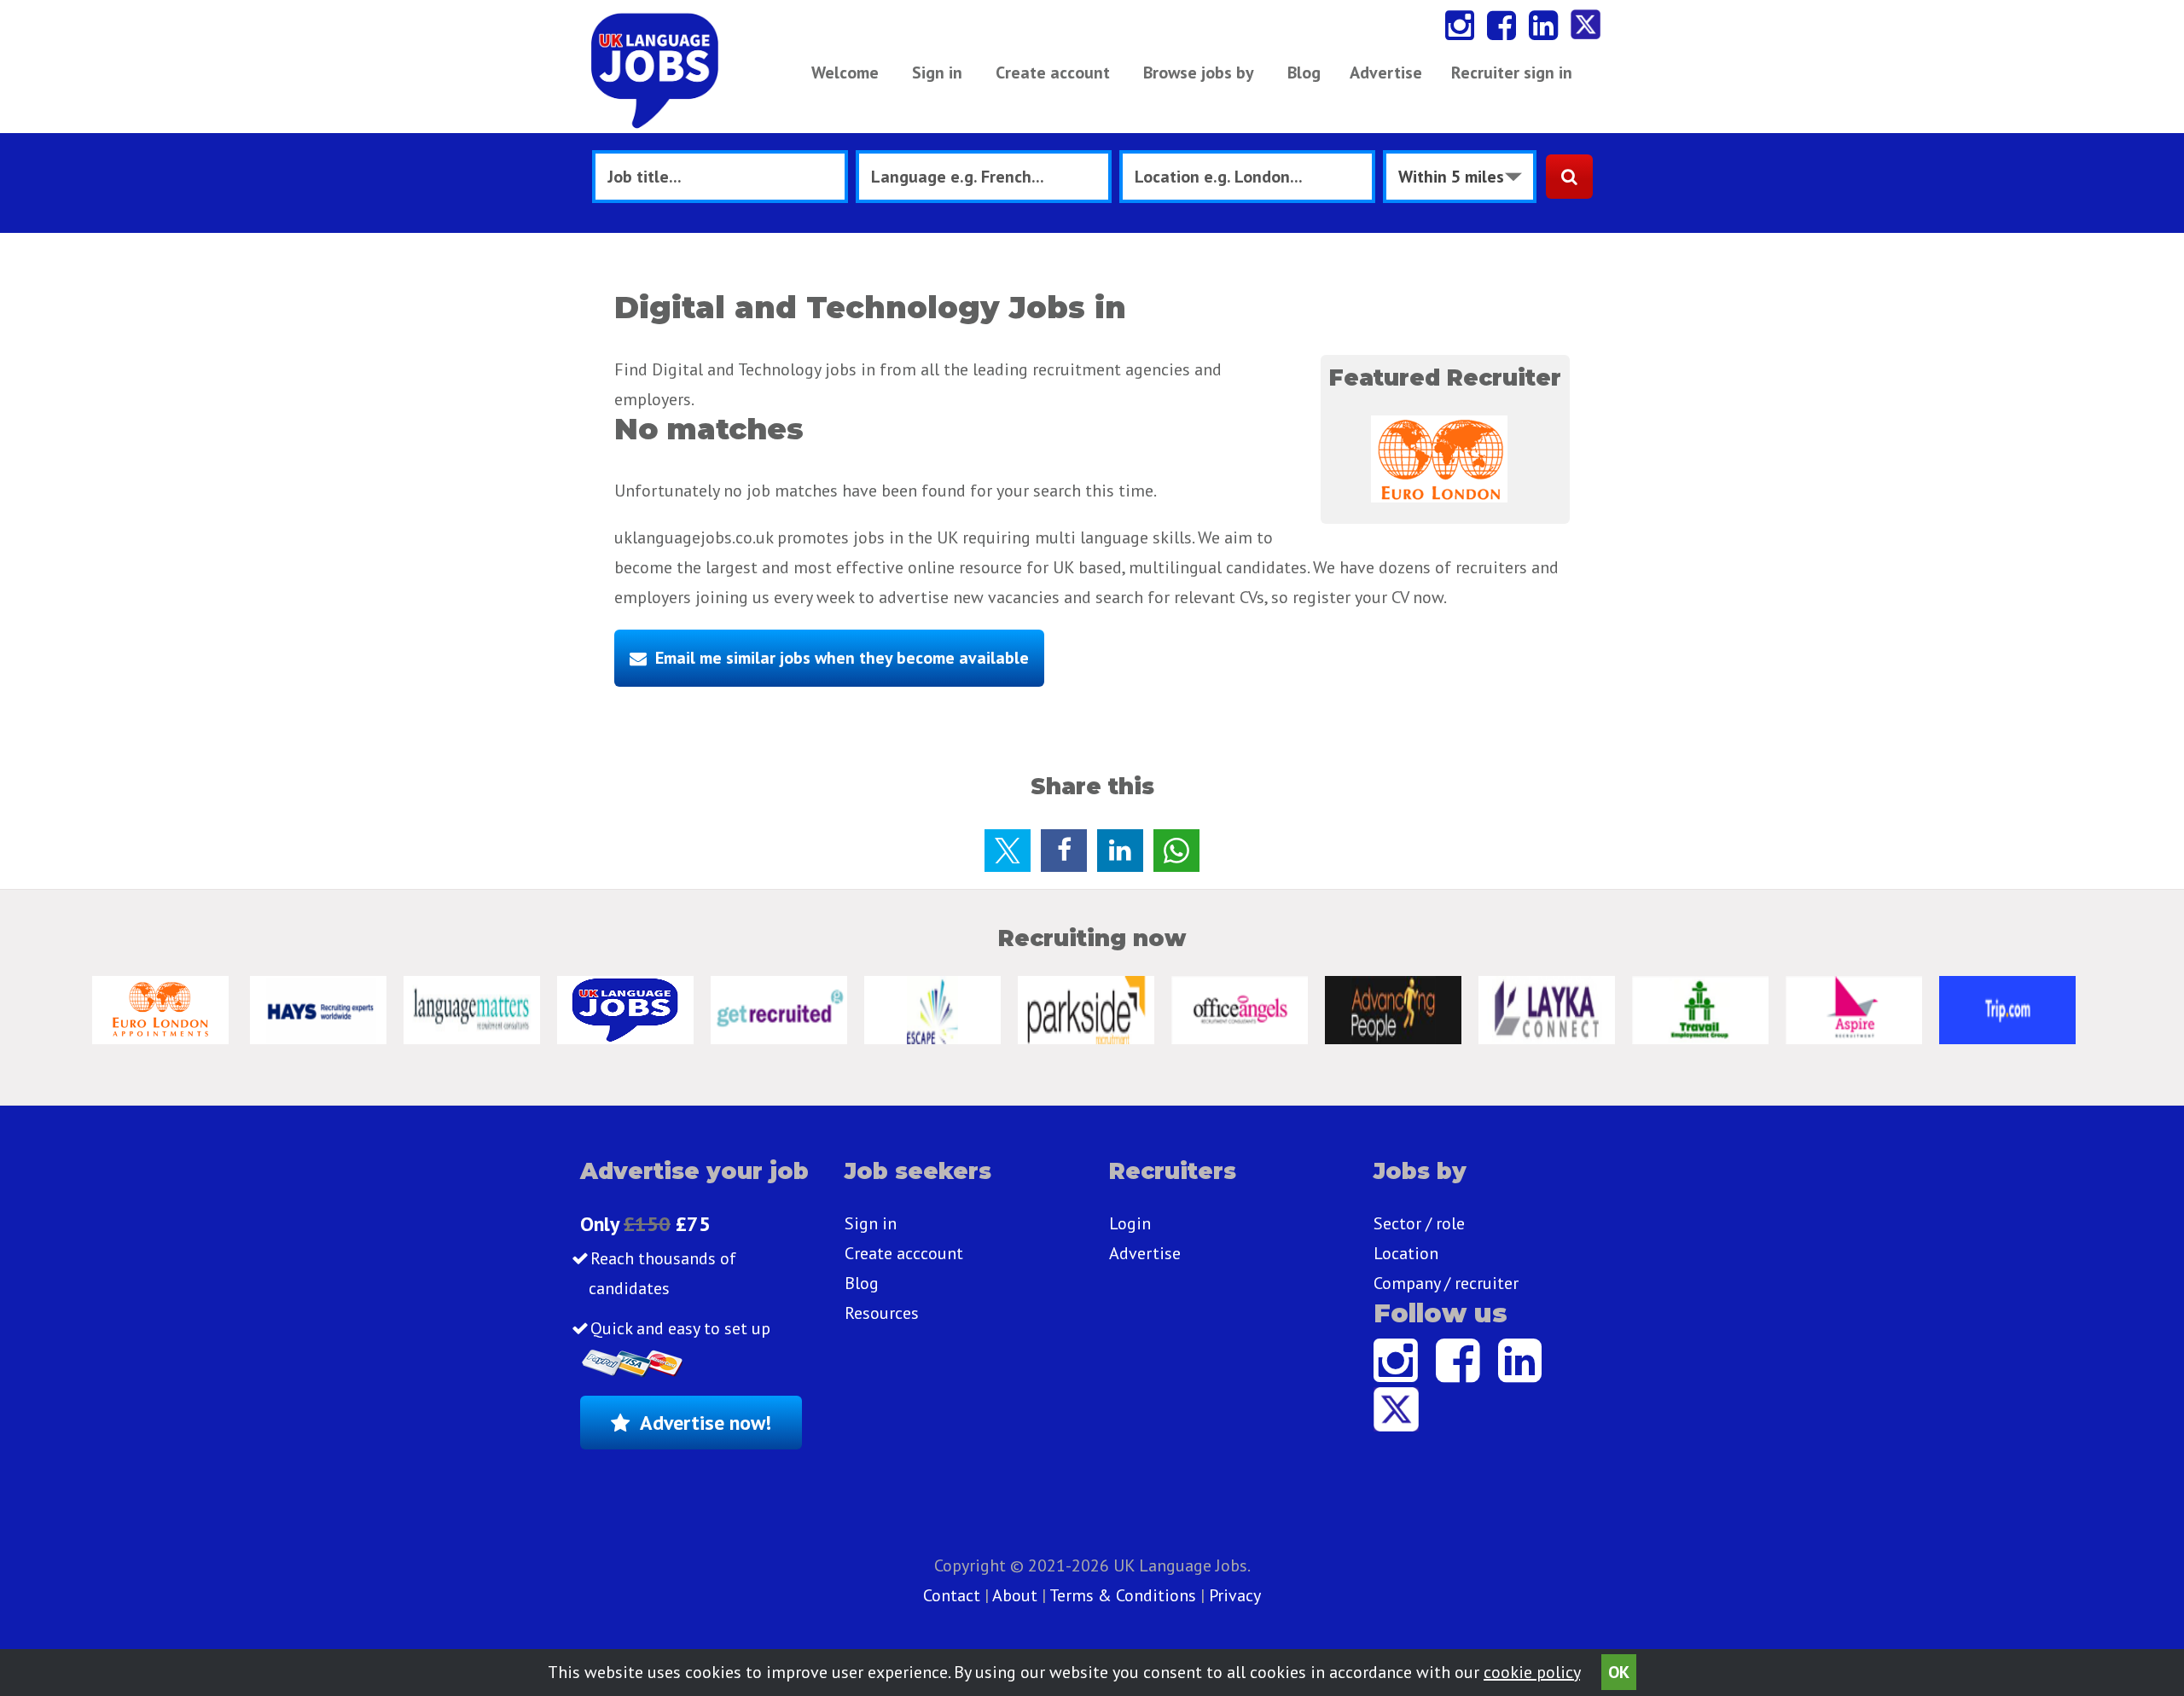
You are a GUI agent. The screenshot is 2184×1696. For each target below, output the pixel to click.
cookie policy (1532, 1672)
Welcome (845, 73)
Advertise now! (706, 1423)
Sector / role (1419, 1223)
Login (1130, 1223)
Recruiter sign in (1512, 73)
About (1015, 1595)
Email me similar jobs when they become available (842, 658)
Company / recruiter (1446, 1283)
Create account (1053, 73)
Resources (882, 1313)
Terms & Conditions (1123, 1595)
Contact (954, 1595)
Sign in (937, 73)
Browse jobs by (1199, 73)
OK (1619, 1672)
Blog (1304, 73)
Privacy (1235, 1595)
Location (1406, 1253)
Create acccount (904, 1253)
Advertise (1386, 73)
